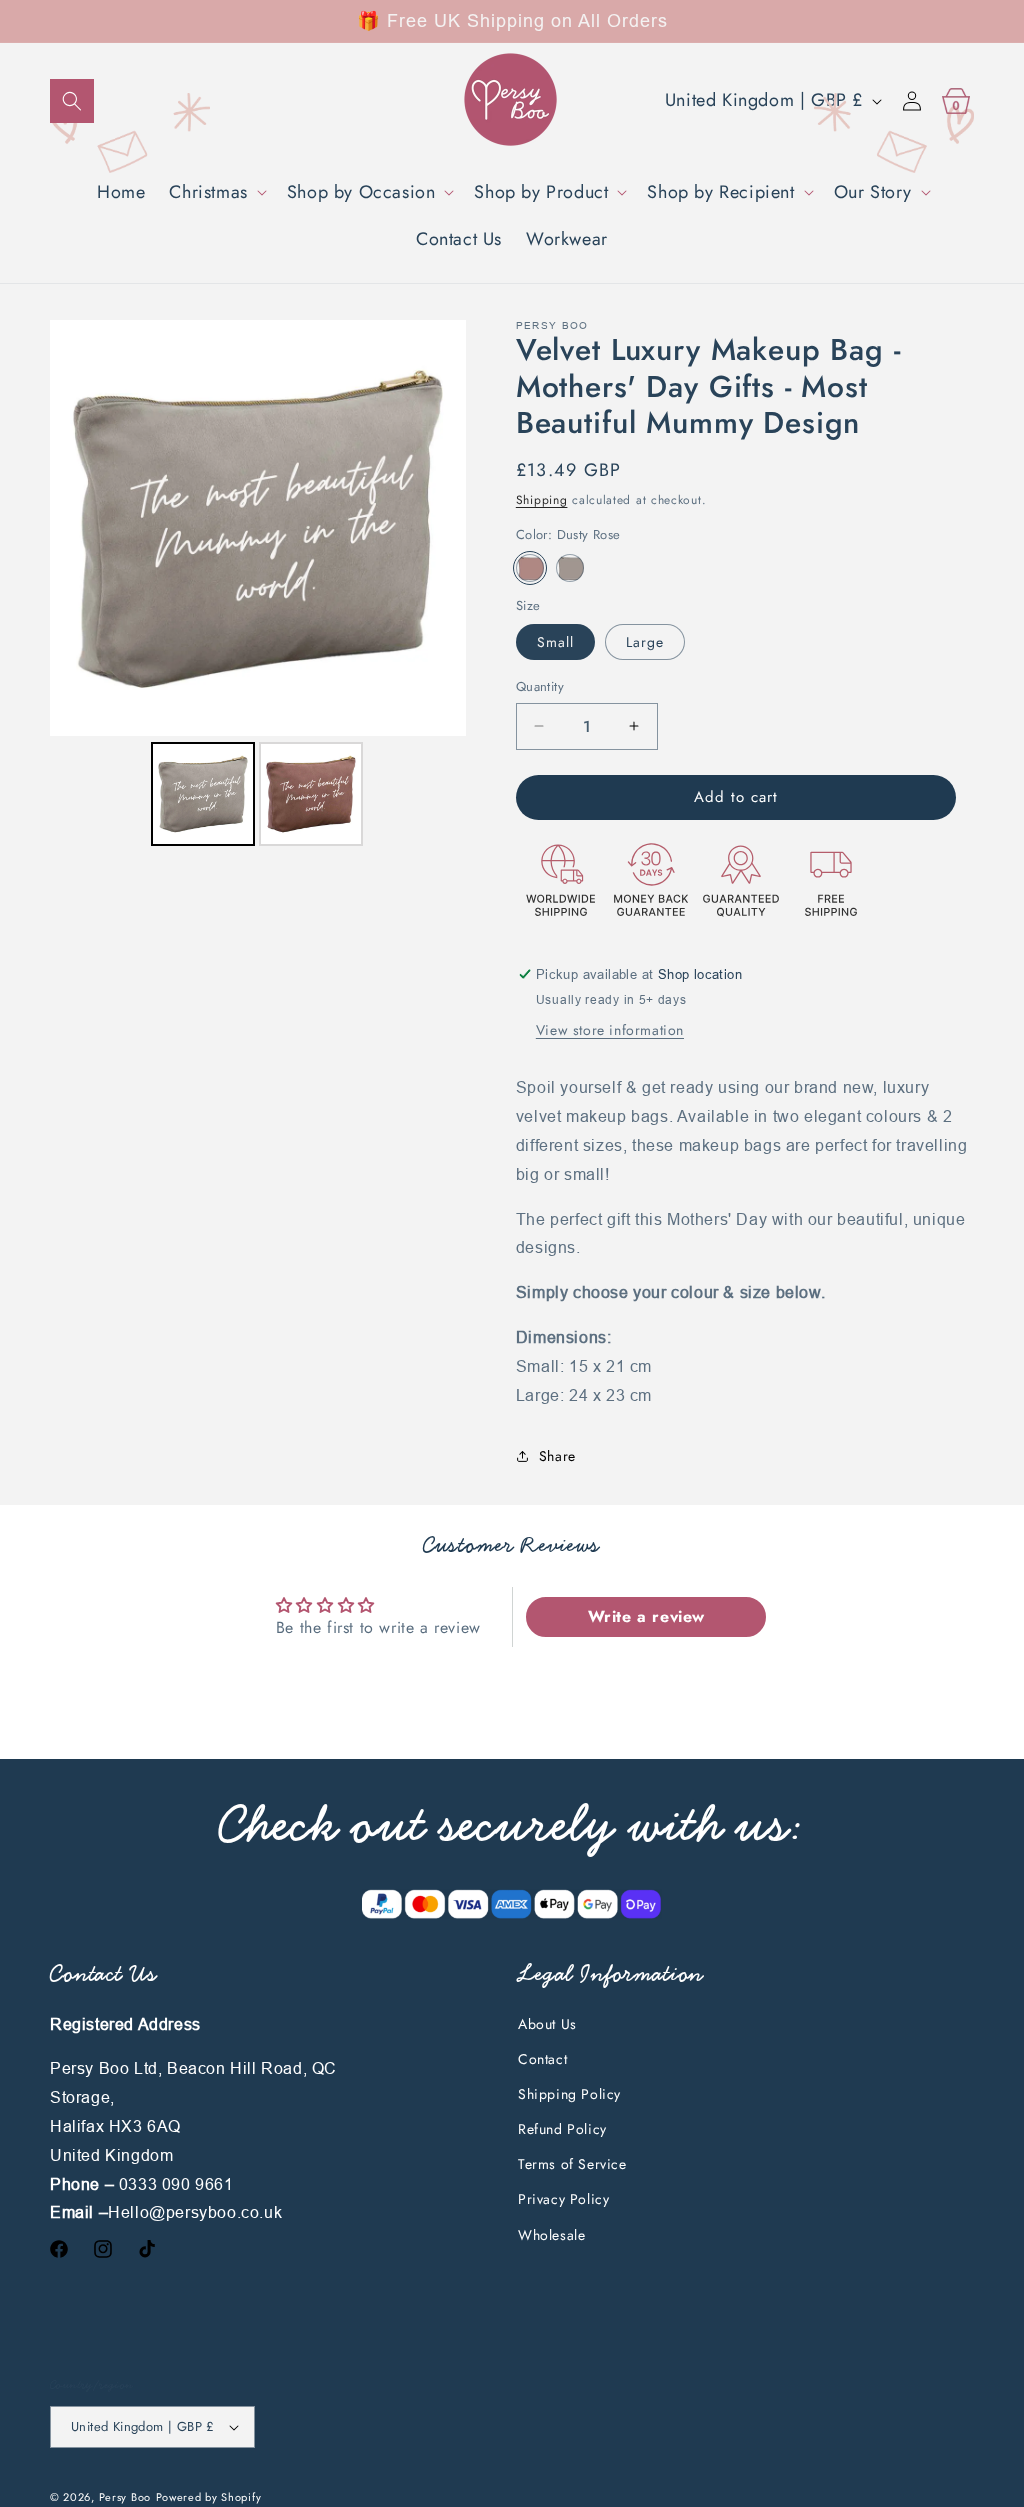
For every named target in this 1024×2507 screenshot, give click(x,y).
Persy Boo (125, 2497)
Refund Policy (562, 2129)
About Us (547, 2024)
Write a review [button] (646, 1616)
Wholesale (551, 2235)
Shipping (542, 500)
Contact (542, 2059)
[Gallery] (258, 586)
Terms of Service (572, 2164)
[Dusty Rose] (530, 568)
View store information (610, 1030)
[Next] (437, 528)
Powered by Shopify (209, 2497)
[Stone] (570, 568)
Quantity (540, 686)
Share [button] (557, 1456)
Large (645, 642)
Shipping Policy (569, 2094)
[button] (72, 101)
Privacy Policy (563, 2199)
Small (555, 642)
